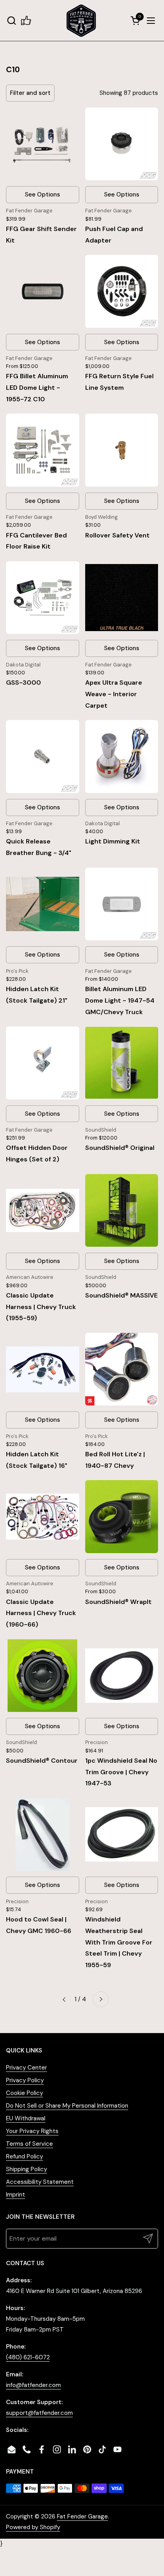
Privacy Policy (25, 2080)
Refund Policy (24, 2156)
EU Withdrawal (26, 2118)
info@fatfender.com (33, 2385)
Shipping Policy (26, 2169)
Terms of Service (29, 2144)
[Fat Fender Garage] (81, 20)
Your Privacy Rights (32, 2131)
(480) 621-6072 (28, 2357)
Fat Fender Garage (82, 2516)
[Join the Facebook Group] (26, 20)
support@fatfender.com (39, 2413)
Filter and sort (30, 93)
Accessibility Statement (40, 2182)
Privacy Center (26, 2068)
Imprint (16, 2195)
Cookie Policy (24, 2093)
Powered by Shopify (33, 2527)
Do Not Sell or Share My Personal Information (67, 2106)
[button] (11, 20)
